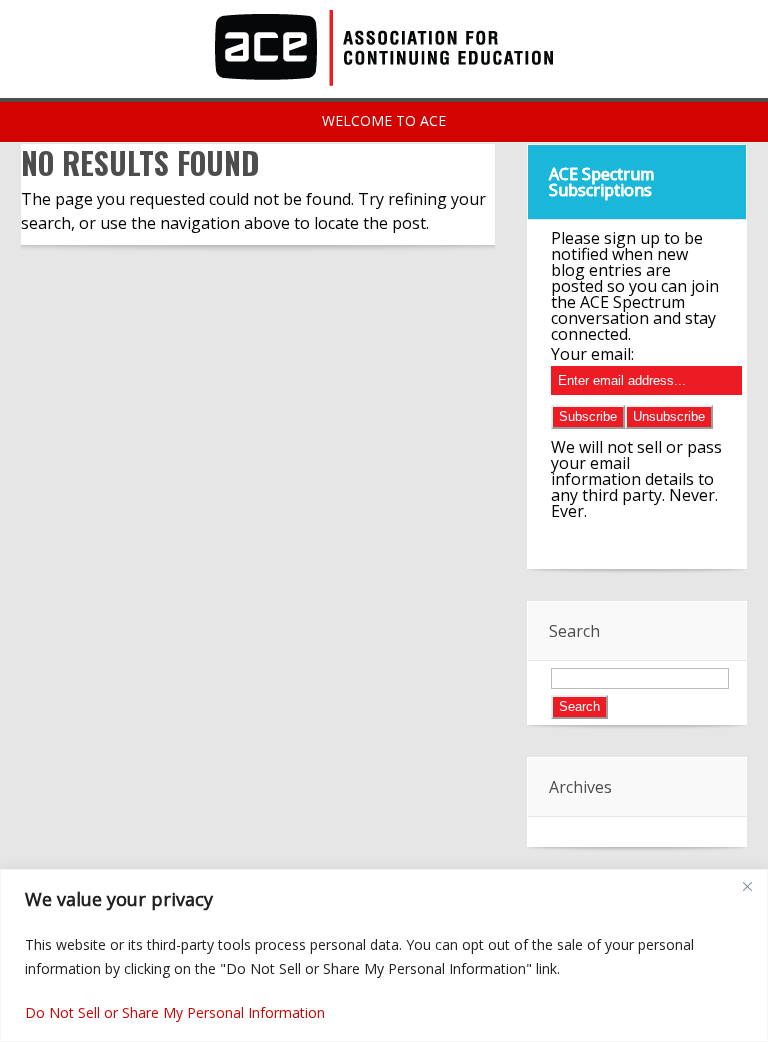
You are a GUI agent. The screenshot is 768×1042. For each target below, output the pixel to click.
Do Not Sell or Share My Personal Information (175, 1012)
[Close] (747, 886)
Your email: (592, 354)
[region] (384, 955)
